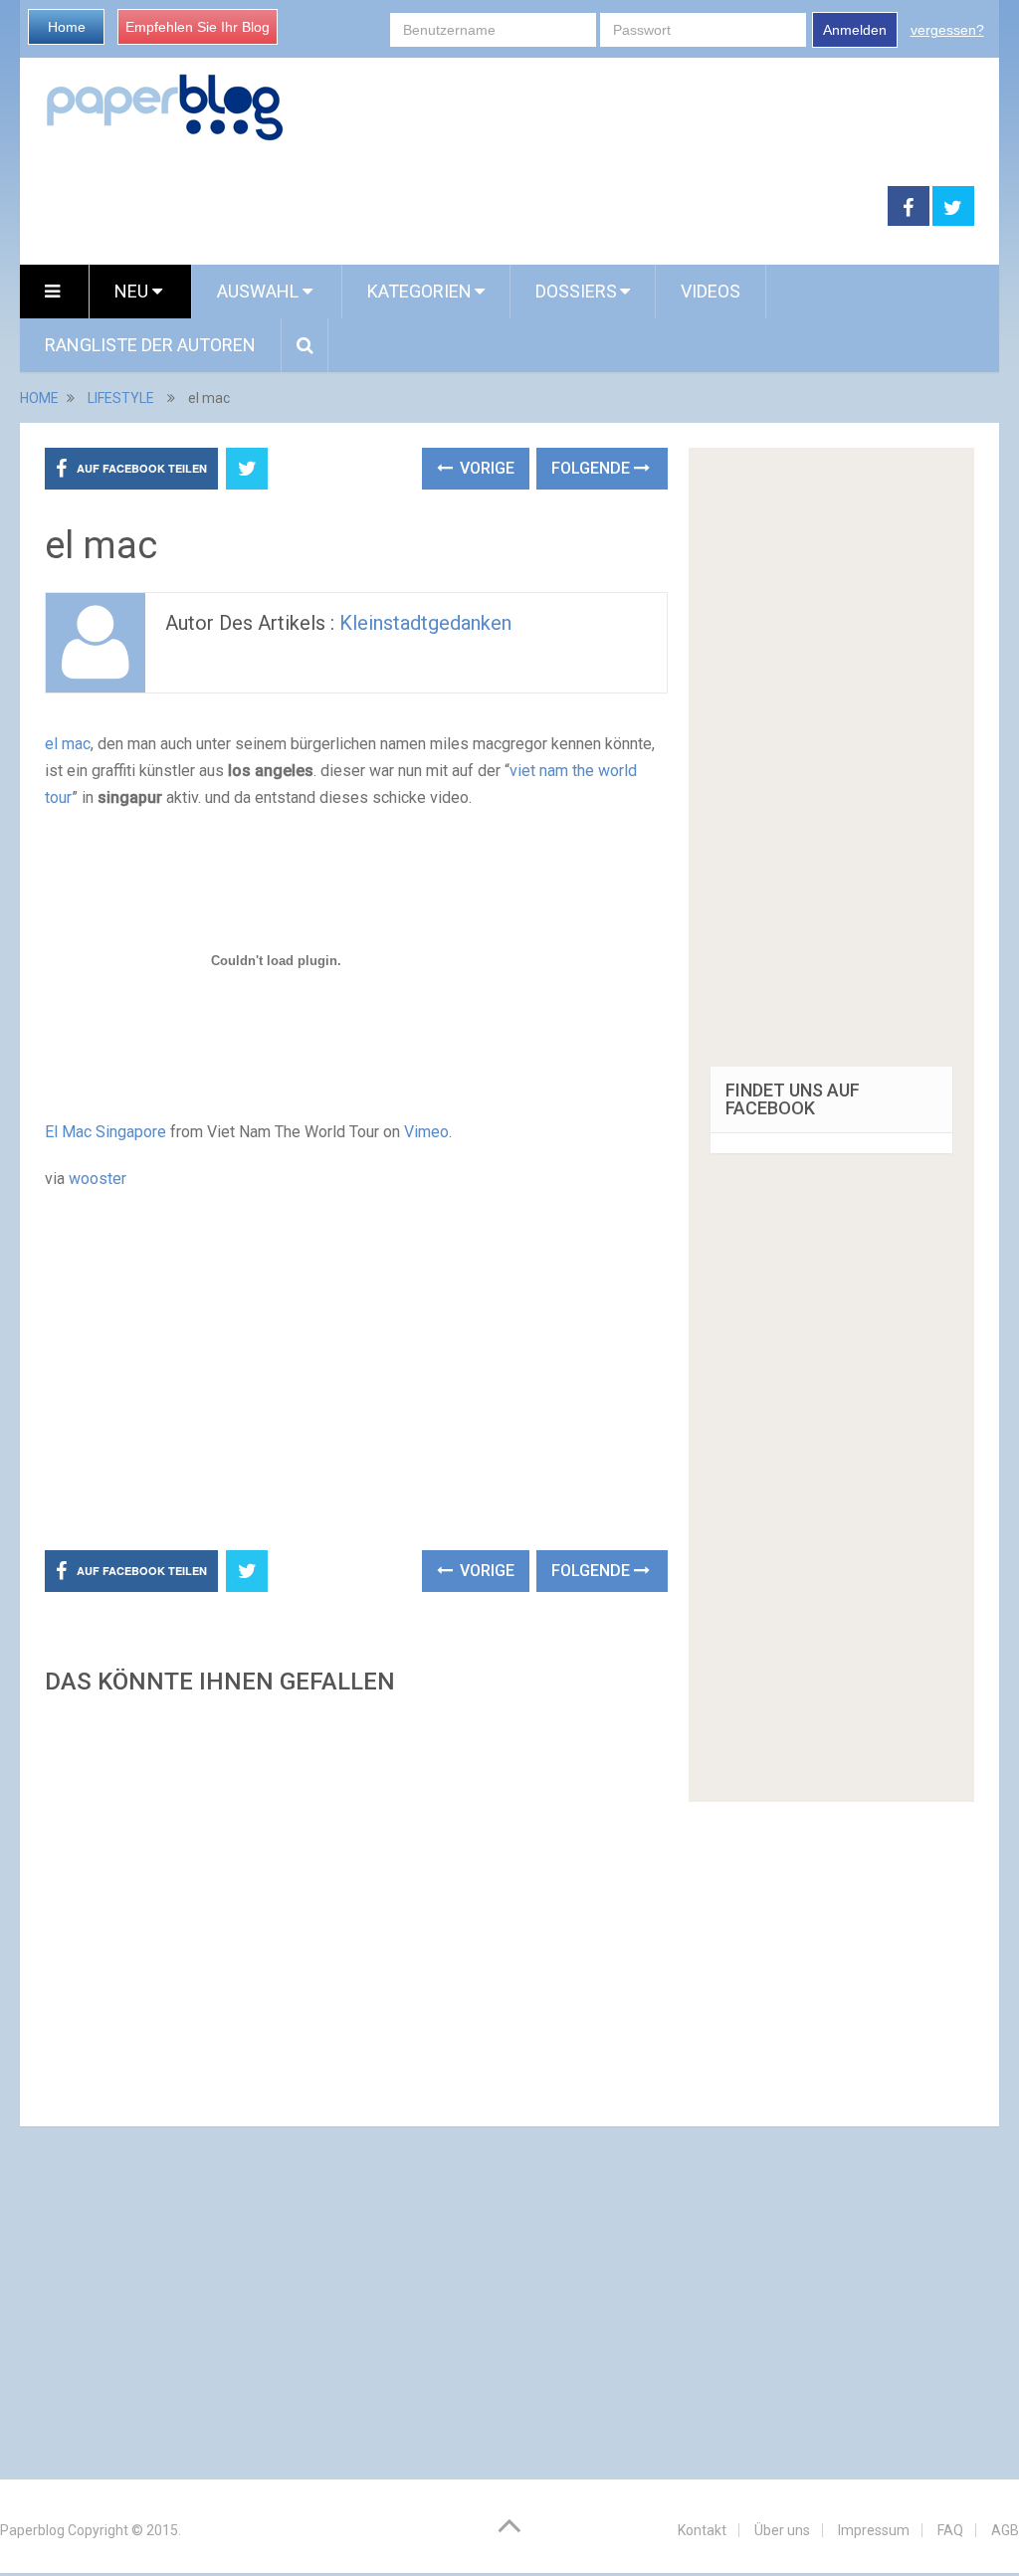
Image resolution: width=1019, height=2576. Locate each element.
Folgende (593, 468)
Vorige (485, 468)
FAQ (950, 2530)
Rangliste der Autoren (150, 345)
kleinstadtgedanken (425, 623)
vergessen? (947, 30)
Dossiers (576, 291)
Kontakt (702, 2530)
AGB (1005, 2530)
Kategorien (419, 291)
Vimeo (426, 1132)
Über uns (782, 2530)
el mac (68, 744)
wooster (98, 1179)
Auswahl (260, 291)
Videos (711, 291)
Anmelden (855, 30)
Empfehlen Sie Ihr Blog (198, 27)
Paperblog (32, 2530)
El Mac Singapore (105, 1132)
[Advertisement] (454, 207)
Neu (133, 291)
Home (67, 27)
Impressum (874, 2530)
